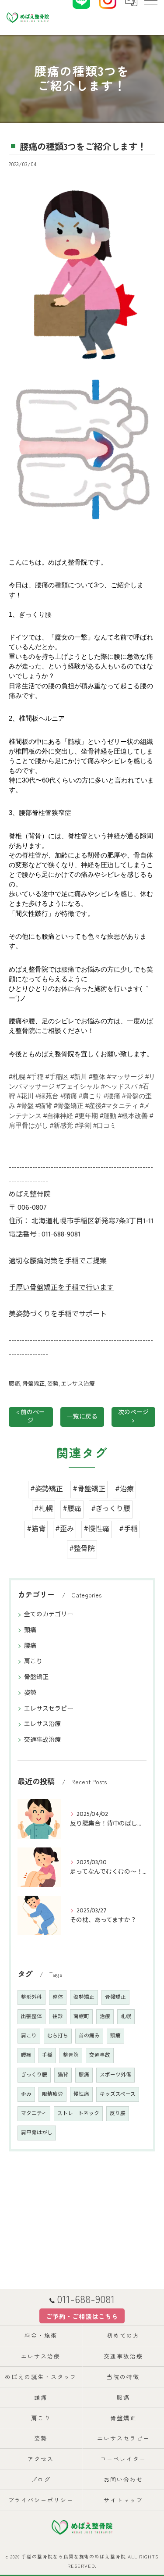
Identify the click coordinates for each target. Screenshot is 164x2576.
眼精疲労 (52, 2094)
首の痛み (89, 2036)
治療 (105, 2017)
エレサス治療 (78, 1384)
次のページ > (133, 1417)
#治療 (124, 1489)
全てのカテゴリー (49, 1614)
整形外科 (31, 1997)
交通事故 (100, 2055)
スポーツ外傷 (115, 2075)
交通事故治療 (42, 1740)
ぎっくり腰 (34, 2075)
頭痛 (30, 1630)
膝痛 (84, 2075)
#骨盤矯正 (89, 1489)
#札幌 (44, 1509)
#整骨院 (82, 1549)
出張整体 (31, 2017)
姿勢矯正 (84, 1997)
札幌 (126, 2017)
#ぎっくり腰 (111, 1509)
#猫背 (36, 1529)
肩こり (33, 1661)
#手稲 (128, 1529)
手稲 (47, 2055)
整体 (58, 1997)
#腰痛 (72, 1509)
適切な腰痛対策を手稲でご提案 (58, 1261)
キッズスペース (118, 2094)
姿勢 (53, 1384)
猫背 (63, 2075)
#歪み (65, 1529)
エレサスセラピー (49, 1709)
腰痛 (14, 1384)
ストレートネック (78, 2113)
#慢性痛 (96, 1529)
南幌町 (81, 2017)
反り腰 (118, 2113)
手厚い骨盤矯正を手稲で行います (61, 1288)
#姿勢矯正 (47, 1489)
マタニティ (34, 2113)
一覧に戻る (82, 1417)
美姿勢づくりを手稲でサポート (58, 1314)
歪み (26, 2094)
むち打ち (58, 2036)
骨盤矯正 (34, 1384)
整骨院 (71, 2055)
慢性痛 (81, 2094)
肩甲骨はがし (37, 2133)
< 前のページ (31, 1417)
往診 (58, 2017)
